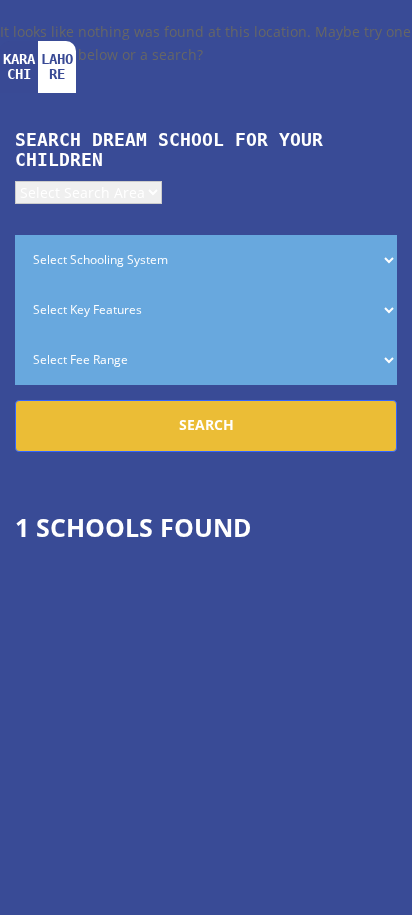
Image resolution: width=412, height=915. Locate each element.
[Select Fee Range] (206, 360)
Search (206, 424)
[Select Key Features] (206, 310)
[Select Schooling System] (206, 260)
